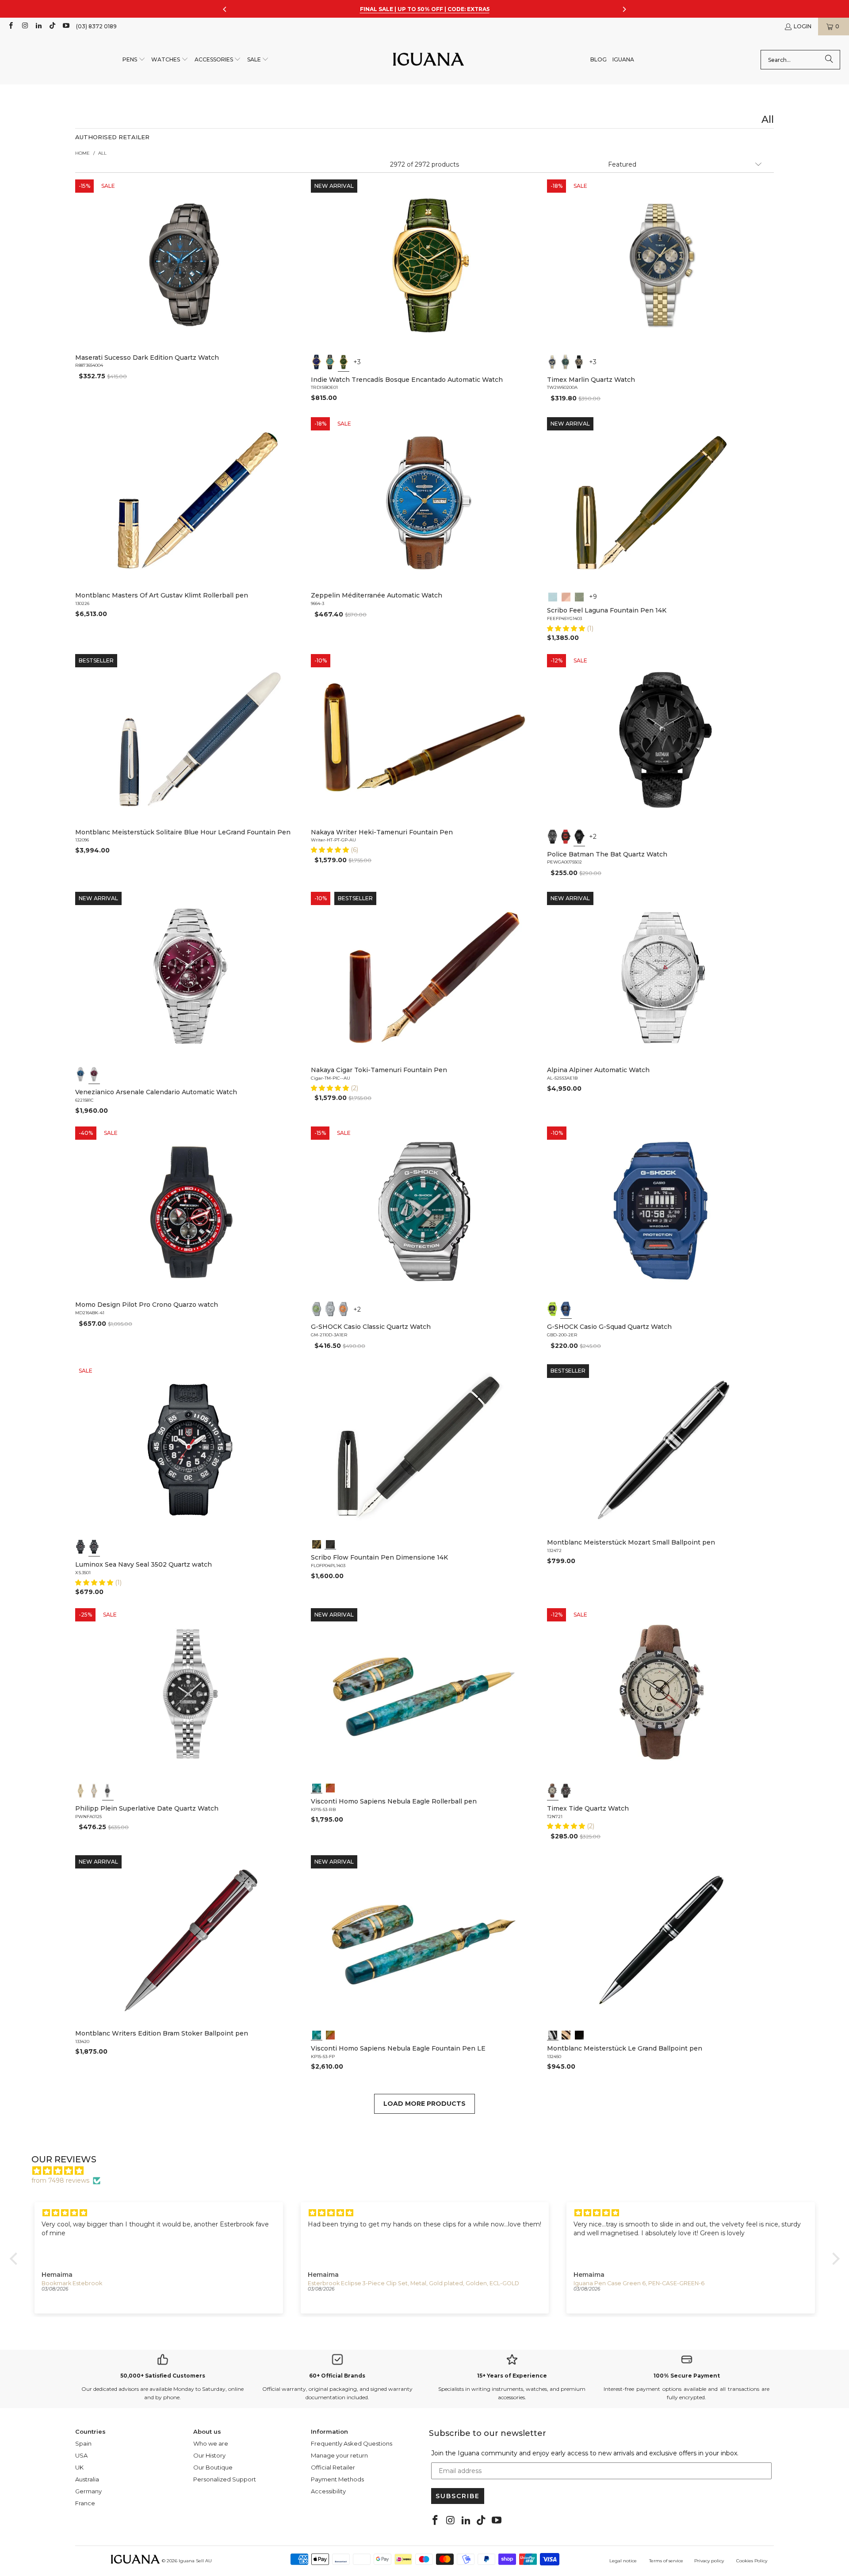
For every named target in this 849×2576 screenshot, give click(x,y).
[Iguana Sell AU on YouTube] (66, 26)
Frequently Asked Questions (352, 2443)
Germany (88, 2491)
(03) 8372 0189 (96, 26)
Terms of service (666, 2561)
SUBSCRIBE (458, 2496)
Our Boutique (213, 2467)
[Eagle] (317, 1787)
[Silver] (330, 1309)
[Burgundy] (94, 1074)
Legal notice (623, 2561)
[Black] (553, 1309)
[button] (134, 60)
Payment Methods (337, 2479)
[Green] (566, 362)
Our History (209, 2455)
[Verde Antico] (579, 596)
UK (79, 2467)
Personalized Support (225, 2479)
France (85, 2503)
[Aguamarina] (330, 362)
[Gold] (579, 2034)
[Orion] (330, 1787)
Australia (87, 2479)
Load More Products (424, 2104)
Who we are (211, 2443)
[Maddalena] (566, 596)
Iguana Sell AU (195, 2561)
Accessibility (328, 2491)
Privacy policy (709, 2561)
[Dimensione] (330, 1543)
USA (81, 2455)
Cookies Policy (752, 2561)
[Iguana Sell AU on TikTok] (52, 26)
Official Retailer (333, 2467)
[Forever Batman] (566, 837)
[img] (429, 2171)
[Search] (829, 60)
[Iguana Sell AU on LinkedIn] (38, 26)
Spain (83, 2443)
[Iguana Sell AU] (428, 60)
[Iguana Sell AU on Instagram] (24, 26)
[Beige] (553, 1791)
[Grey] (94, 1791)
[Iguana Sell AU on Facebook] (10, 26)
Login (803, 26)
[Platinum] (553, 2034)
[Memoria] (317, 1543)
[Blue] (553, 362)
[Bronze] (579, 362)
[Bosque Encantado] (344, 362)
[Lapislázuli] (317, 362)
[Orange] (344, 1309)
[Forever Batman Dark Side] (553, 837)
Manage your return (339, 2455)
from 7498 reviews (60, 2180)
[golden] (81, 1791)
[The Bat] (579, 837)
